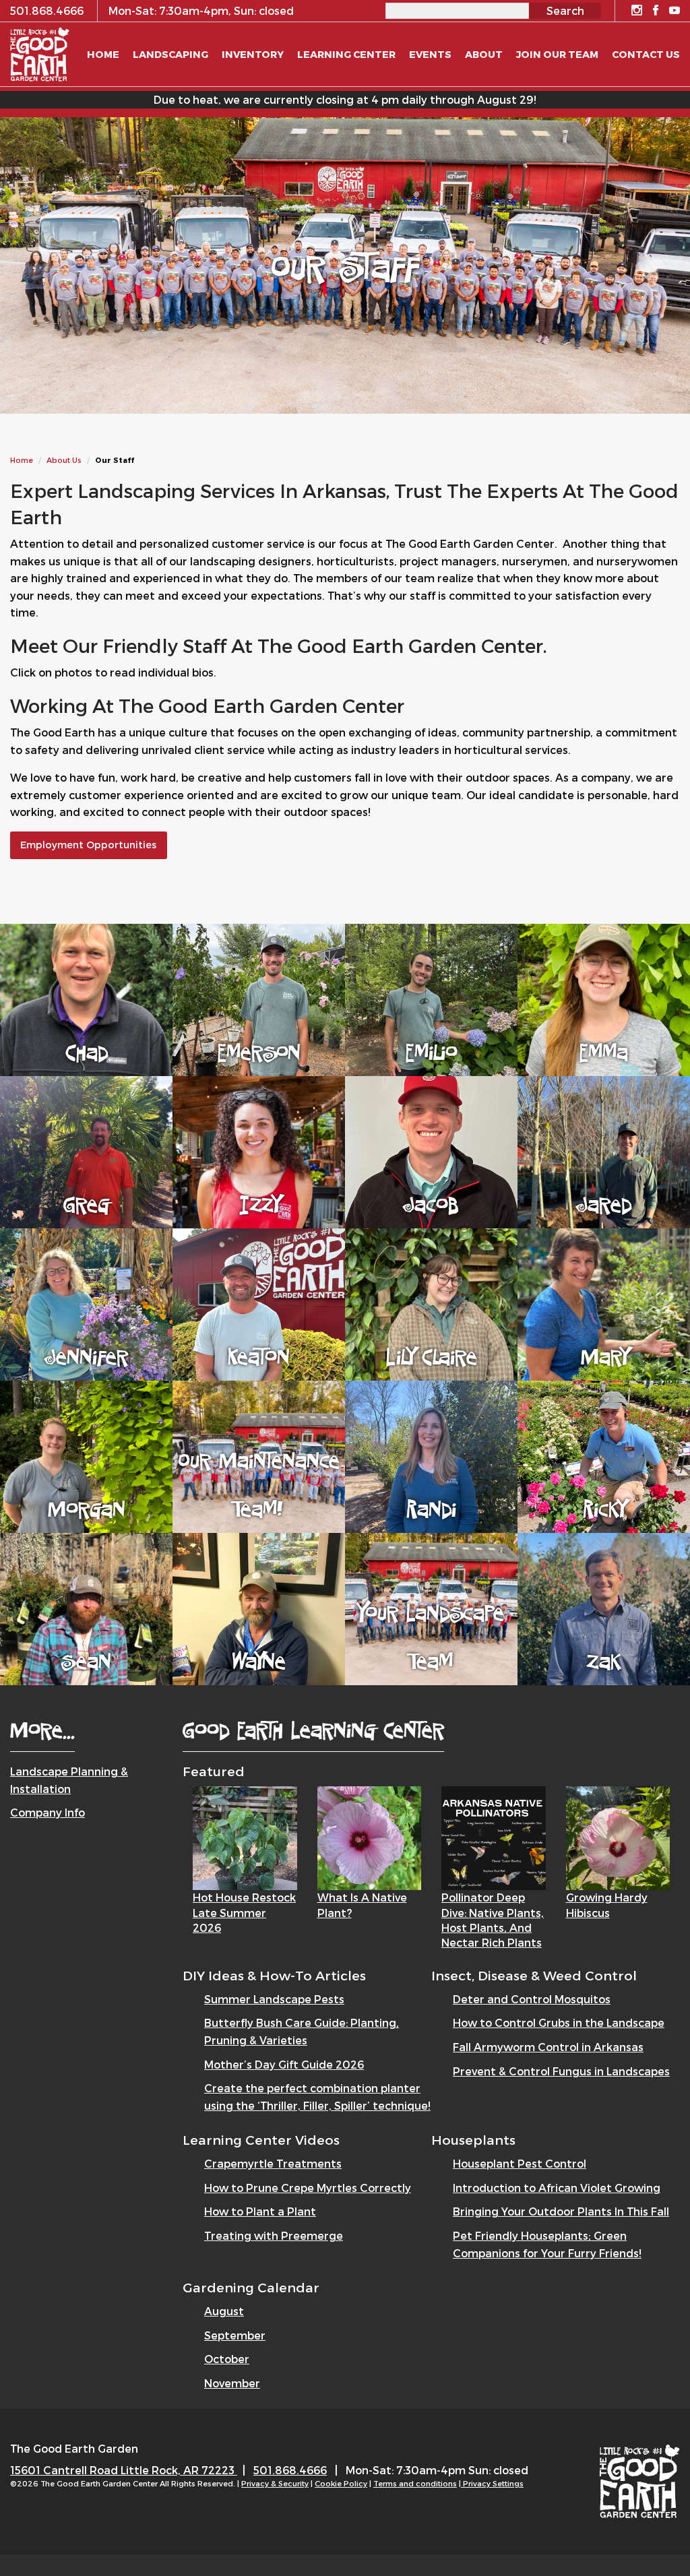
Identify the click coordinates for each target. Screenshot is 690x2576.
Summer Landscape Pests (274, 1999)
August (224, 2311)
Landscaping (170, 54)
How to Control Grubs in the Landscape (559, 2022)
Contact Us (646, 54)
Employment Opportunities (88, 845)
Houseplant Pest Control (520, 2163)
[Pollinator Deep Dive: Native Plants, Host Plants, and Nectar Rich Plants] (494, 1836)
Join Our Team (557, 54)
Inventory (253, 54)
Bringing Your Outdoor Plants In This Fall (561, 2211)
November (232, 2383)
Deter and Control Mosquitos (532, 1999)
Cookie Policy (341, 2483)
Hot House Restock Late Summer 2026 (244, 1912)
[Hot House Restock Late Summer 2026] (245, 1836)
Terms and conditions (415, 2483)
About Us (64, 460)
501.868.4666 (290, 2470)
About (484, 54)
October (227, 2359)
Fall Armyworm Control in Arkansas (548, 2047)
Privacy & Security (275, 2483)
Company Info (48, 1812)
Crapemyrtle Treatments (273, 2163)
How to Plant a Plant (260, 2211)
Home (22, 460)
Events (430, 54)
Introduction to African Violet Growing (557, 2188)
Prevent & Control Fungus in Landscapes (561, 2071)
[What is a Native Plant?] (370, 1836)
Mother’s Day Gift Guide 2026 (284, 2064)
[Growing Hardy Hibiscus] (618, 1836)
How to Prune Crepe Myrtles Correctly (308, 2188)
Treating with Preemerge (274, 2235)
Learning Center (346, 54)
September (235, 2335)
